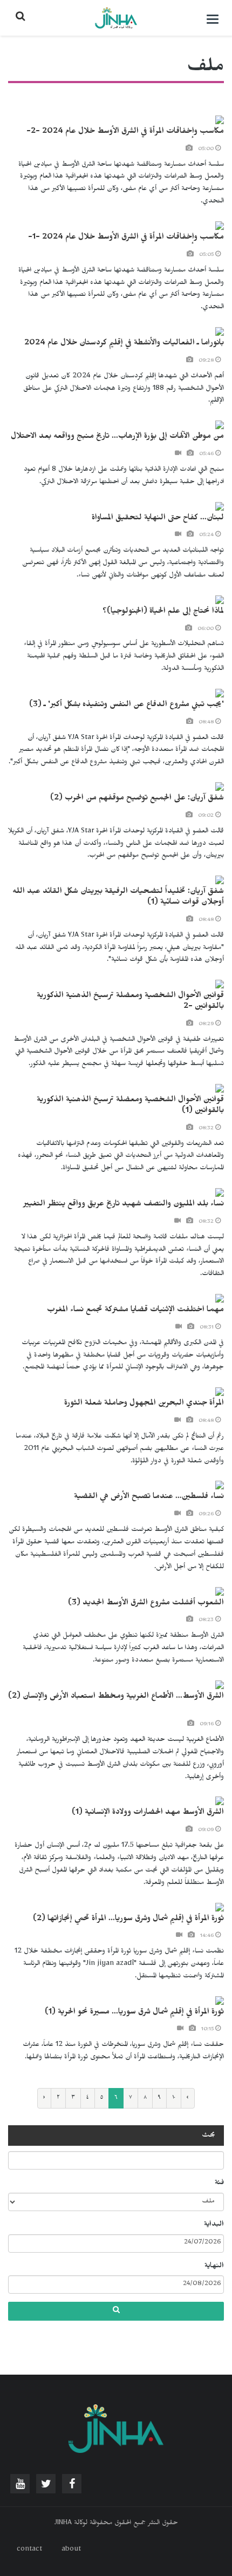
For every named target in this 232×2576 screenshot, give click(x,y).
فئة (219, 2184)
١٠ (174, 2098)
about (71, 2550)
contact (29, 2550)
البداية (214, 2225)
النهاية (214, 2267)
